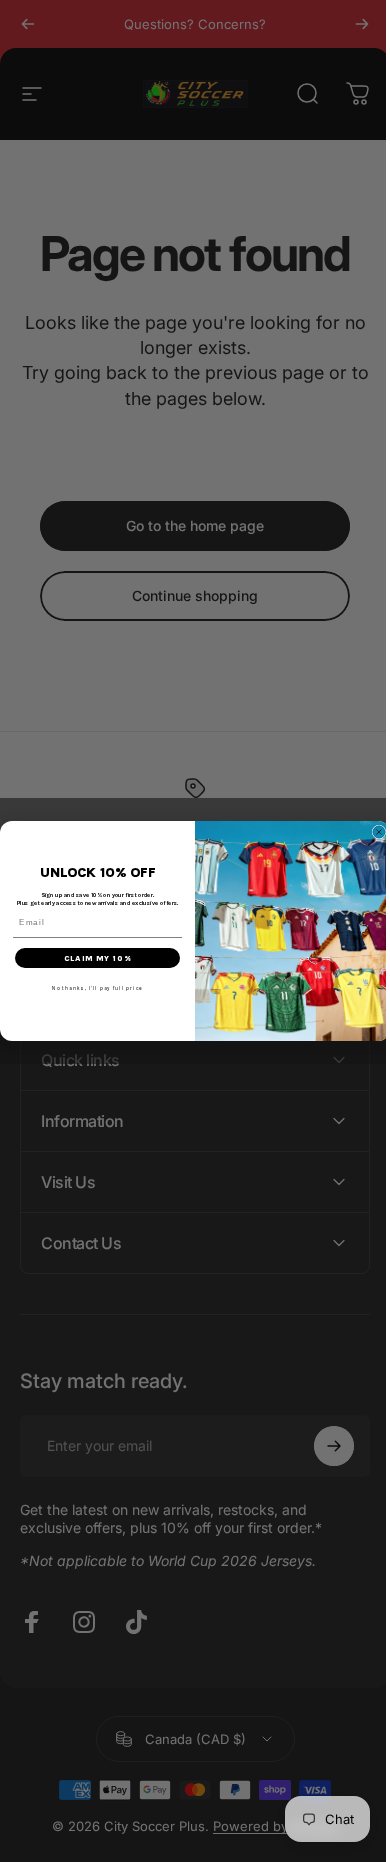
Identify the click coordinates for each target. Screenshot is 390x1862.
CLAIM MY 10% (90, 958)
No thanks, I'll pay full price (90, 988)
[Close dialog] (372, 832)
